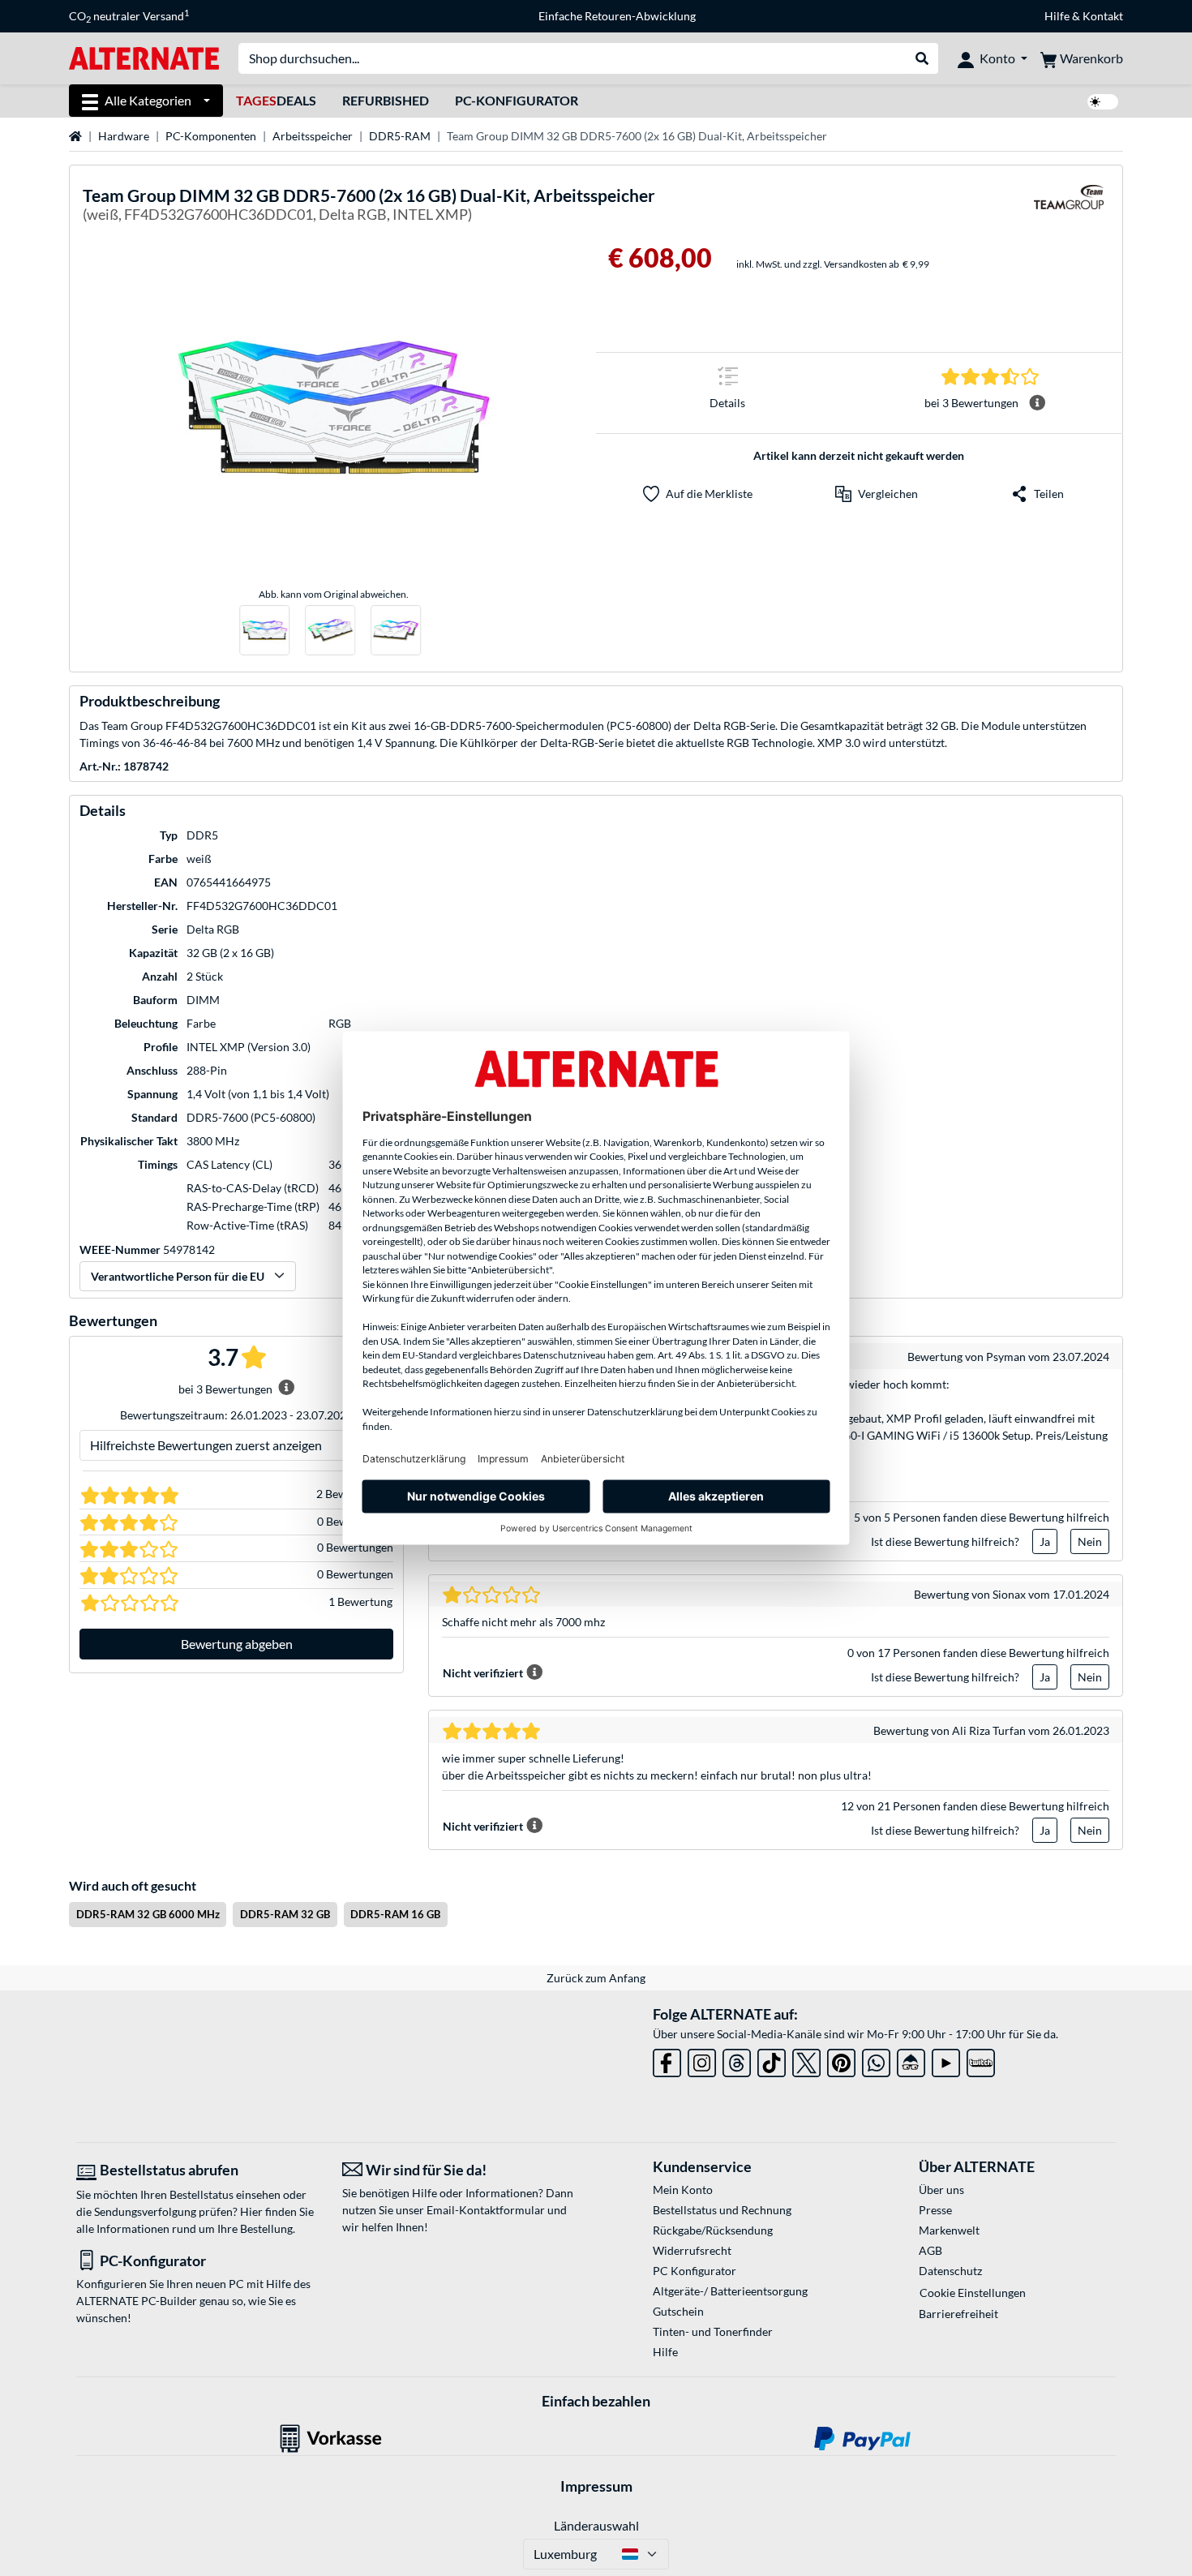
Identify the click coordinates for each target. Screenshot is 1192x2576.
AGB (930, 2250)
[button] (877, 494)
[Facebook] (667, 2060)
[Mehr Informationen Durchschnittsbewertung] (1037, 403)
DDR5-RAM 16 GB (395, 1914)
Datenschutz (950, 2271)
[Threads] (737, 2060)
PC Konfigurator (695, 2271)
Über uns (941, 2190)
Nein (1090, 1541)
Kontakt (1103, 16)
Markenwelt (949, 2230)
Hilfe (1057, 16)
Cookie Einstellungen (973, 2293)
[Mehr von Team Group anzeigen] (1069, 207)
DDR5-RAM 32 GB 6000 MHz (148, 1914)
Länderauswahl (596, 2525)
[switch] (1103, 102)
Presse (935, 2210)
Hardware (124, 136)
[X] (806, 2060)
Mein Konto (683, 2190)
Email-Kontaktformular (486, 2210)
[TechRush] (911, 2060)
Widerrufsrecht (692, 2250)
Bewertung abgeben (237, 1644)
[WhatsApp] (876, 2060)
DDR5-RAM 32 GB (285, 1914)
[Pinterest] (841, 2060)
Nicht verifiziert (483, 1673)
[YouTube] (946, 2060)
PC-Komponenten (211, 136)
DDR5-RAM (400, 136)
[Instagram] (702, 2060)
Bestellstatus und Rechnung (722, 2210)
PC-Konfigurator (517, 100)
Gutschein (678, 2311)
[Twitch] (981, 2060)
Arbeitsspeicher (313, 136)
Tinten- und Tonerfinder (713, 2331)
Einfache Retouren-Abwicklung (617, 16)
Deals (276, 100)
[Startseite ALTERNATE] (144, 57)
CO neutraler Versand (129, 16)
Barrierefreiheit (958, 2314)
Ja (1045, 1541)
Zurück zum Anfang (596, 1978)
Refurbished (386, 100)
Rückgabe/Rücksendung (713, 2230)
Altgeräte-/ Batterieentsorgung (730, 2291)
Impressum (596, 2486)
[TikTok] (772, 2060)
